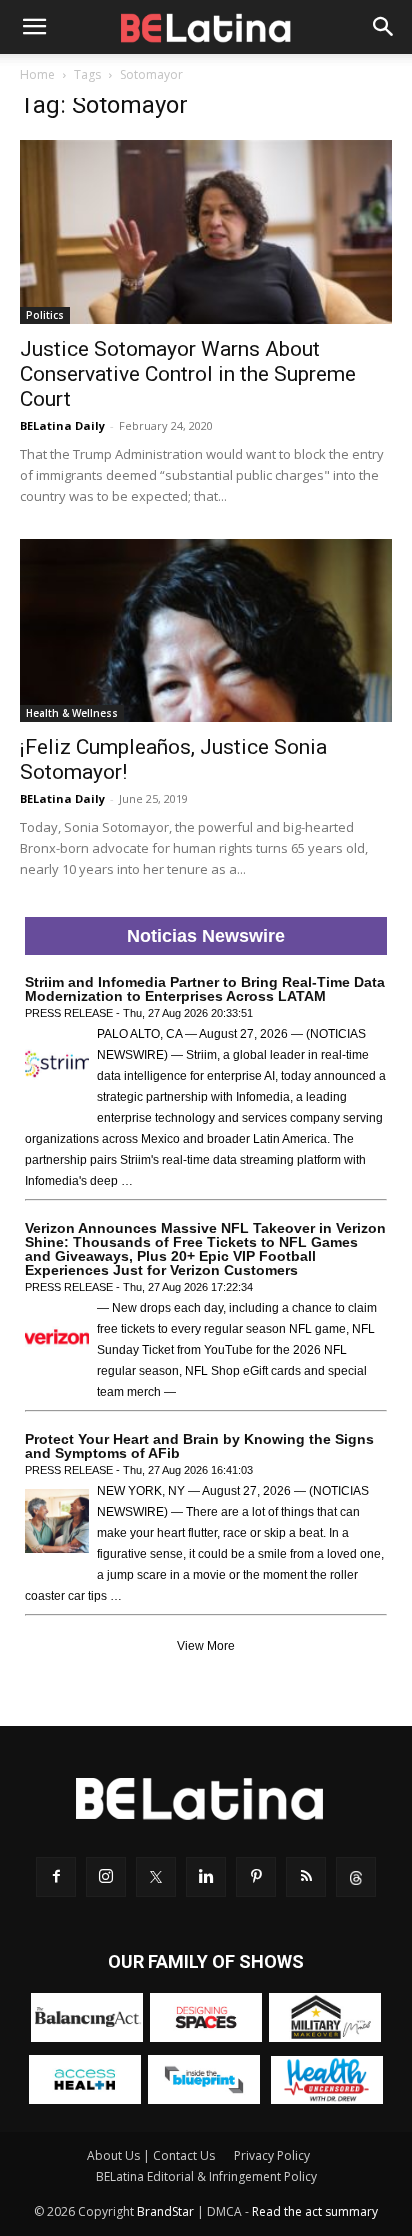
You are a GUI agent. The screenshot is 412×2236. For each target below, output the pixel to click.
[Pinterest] (256, 1877)
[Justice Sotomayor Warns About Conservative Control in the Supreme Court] (206, 232)
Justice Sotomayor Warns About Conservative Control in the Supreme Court (188, 374)
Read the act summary (315, 2211)
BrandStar (165, 2211)
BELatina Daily (62, 425)
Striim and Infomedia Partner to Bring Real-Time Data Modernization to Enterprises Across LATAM (205, 989)
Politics (45, 315)
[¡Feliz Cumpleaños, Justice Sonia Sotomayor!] (206, 631)
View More (206, 1646)
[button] (34, 27)
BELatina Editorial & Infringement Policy (206, 2176)
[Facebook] (56, 1877)
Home (37, 74)
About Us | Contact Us (151, 2155)
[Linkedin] (206, 1877)
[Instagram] (106, 1877)
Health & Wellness (72, 713)
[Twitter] (156, 1877)
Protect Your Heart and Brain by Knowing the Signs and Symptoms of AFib (199, 1446)
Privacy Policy (272, 2155)
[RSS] (306, 1877)
